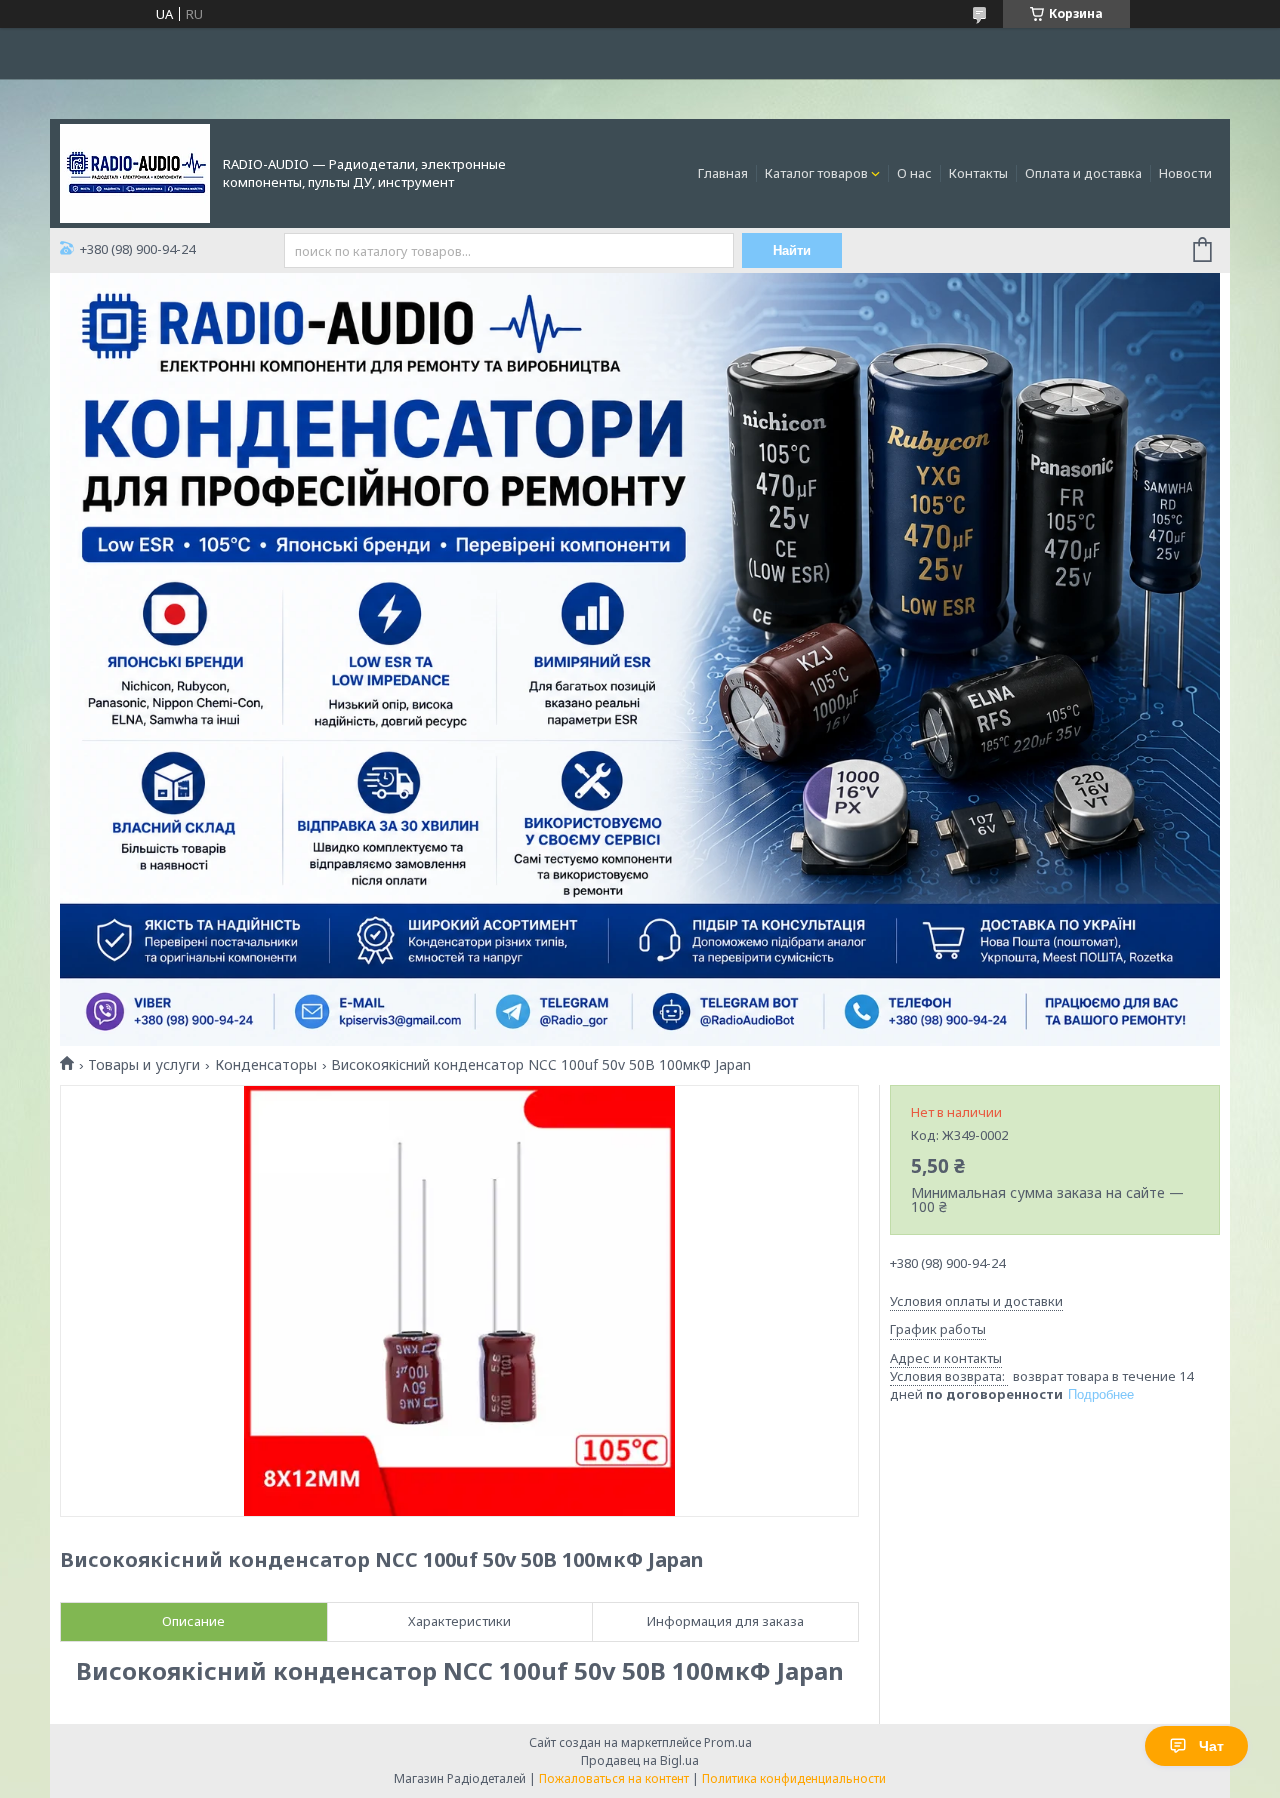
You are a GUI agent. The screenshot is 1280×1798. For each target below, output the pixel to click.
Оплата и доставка (1083, 173)
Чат (1211, 1746)
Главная (723, 173)
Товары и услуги (144, 1065)
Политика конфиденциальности (794, 1778)
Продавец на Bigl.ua (640, 1760)
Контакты (978, 173)
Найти (792, 250)
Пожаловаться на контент (614, 1778)
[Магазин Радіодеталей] (135, 172)
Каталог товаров (816, 173)
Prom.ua (728, 1742)
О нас (914, 173)
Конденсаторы (266, 1065)
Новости (1185, 173)
